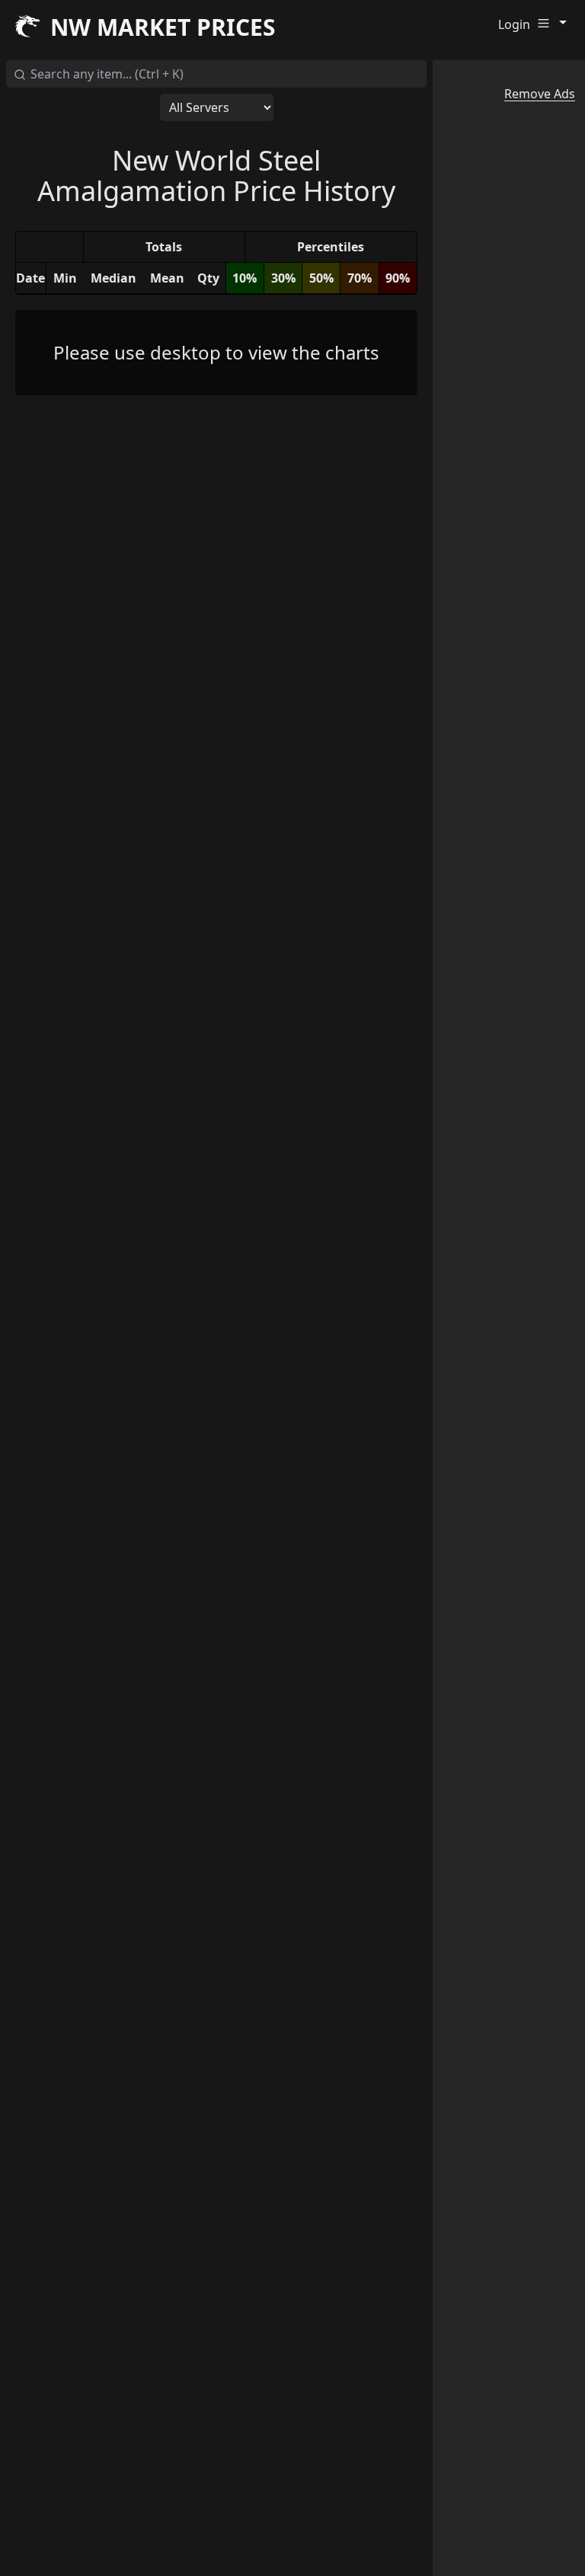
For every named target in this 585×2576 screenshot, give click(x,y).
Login (514, 24)
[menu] (555, 24)
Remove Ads (540, 94)
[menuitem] (555, 22)
